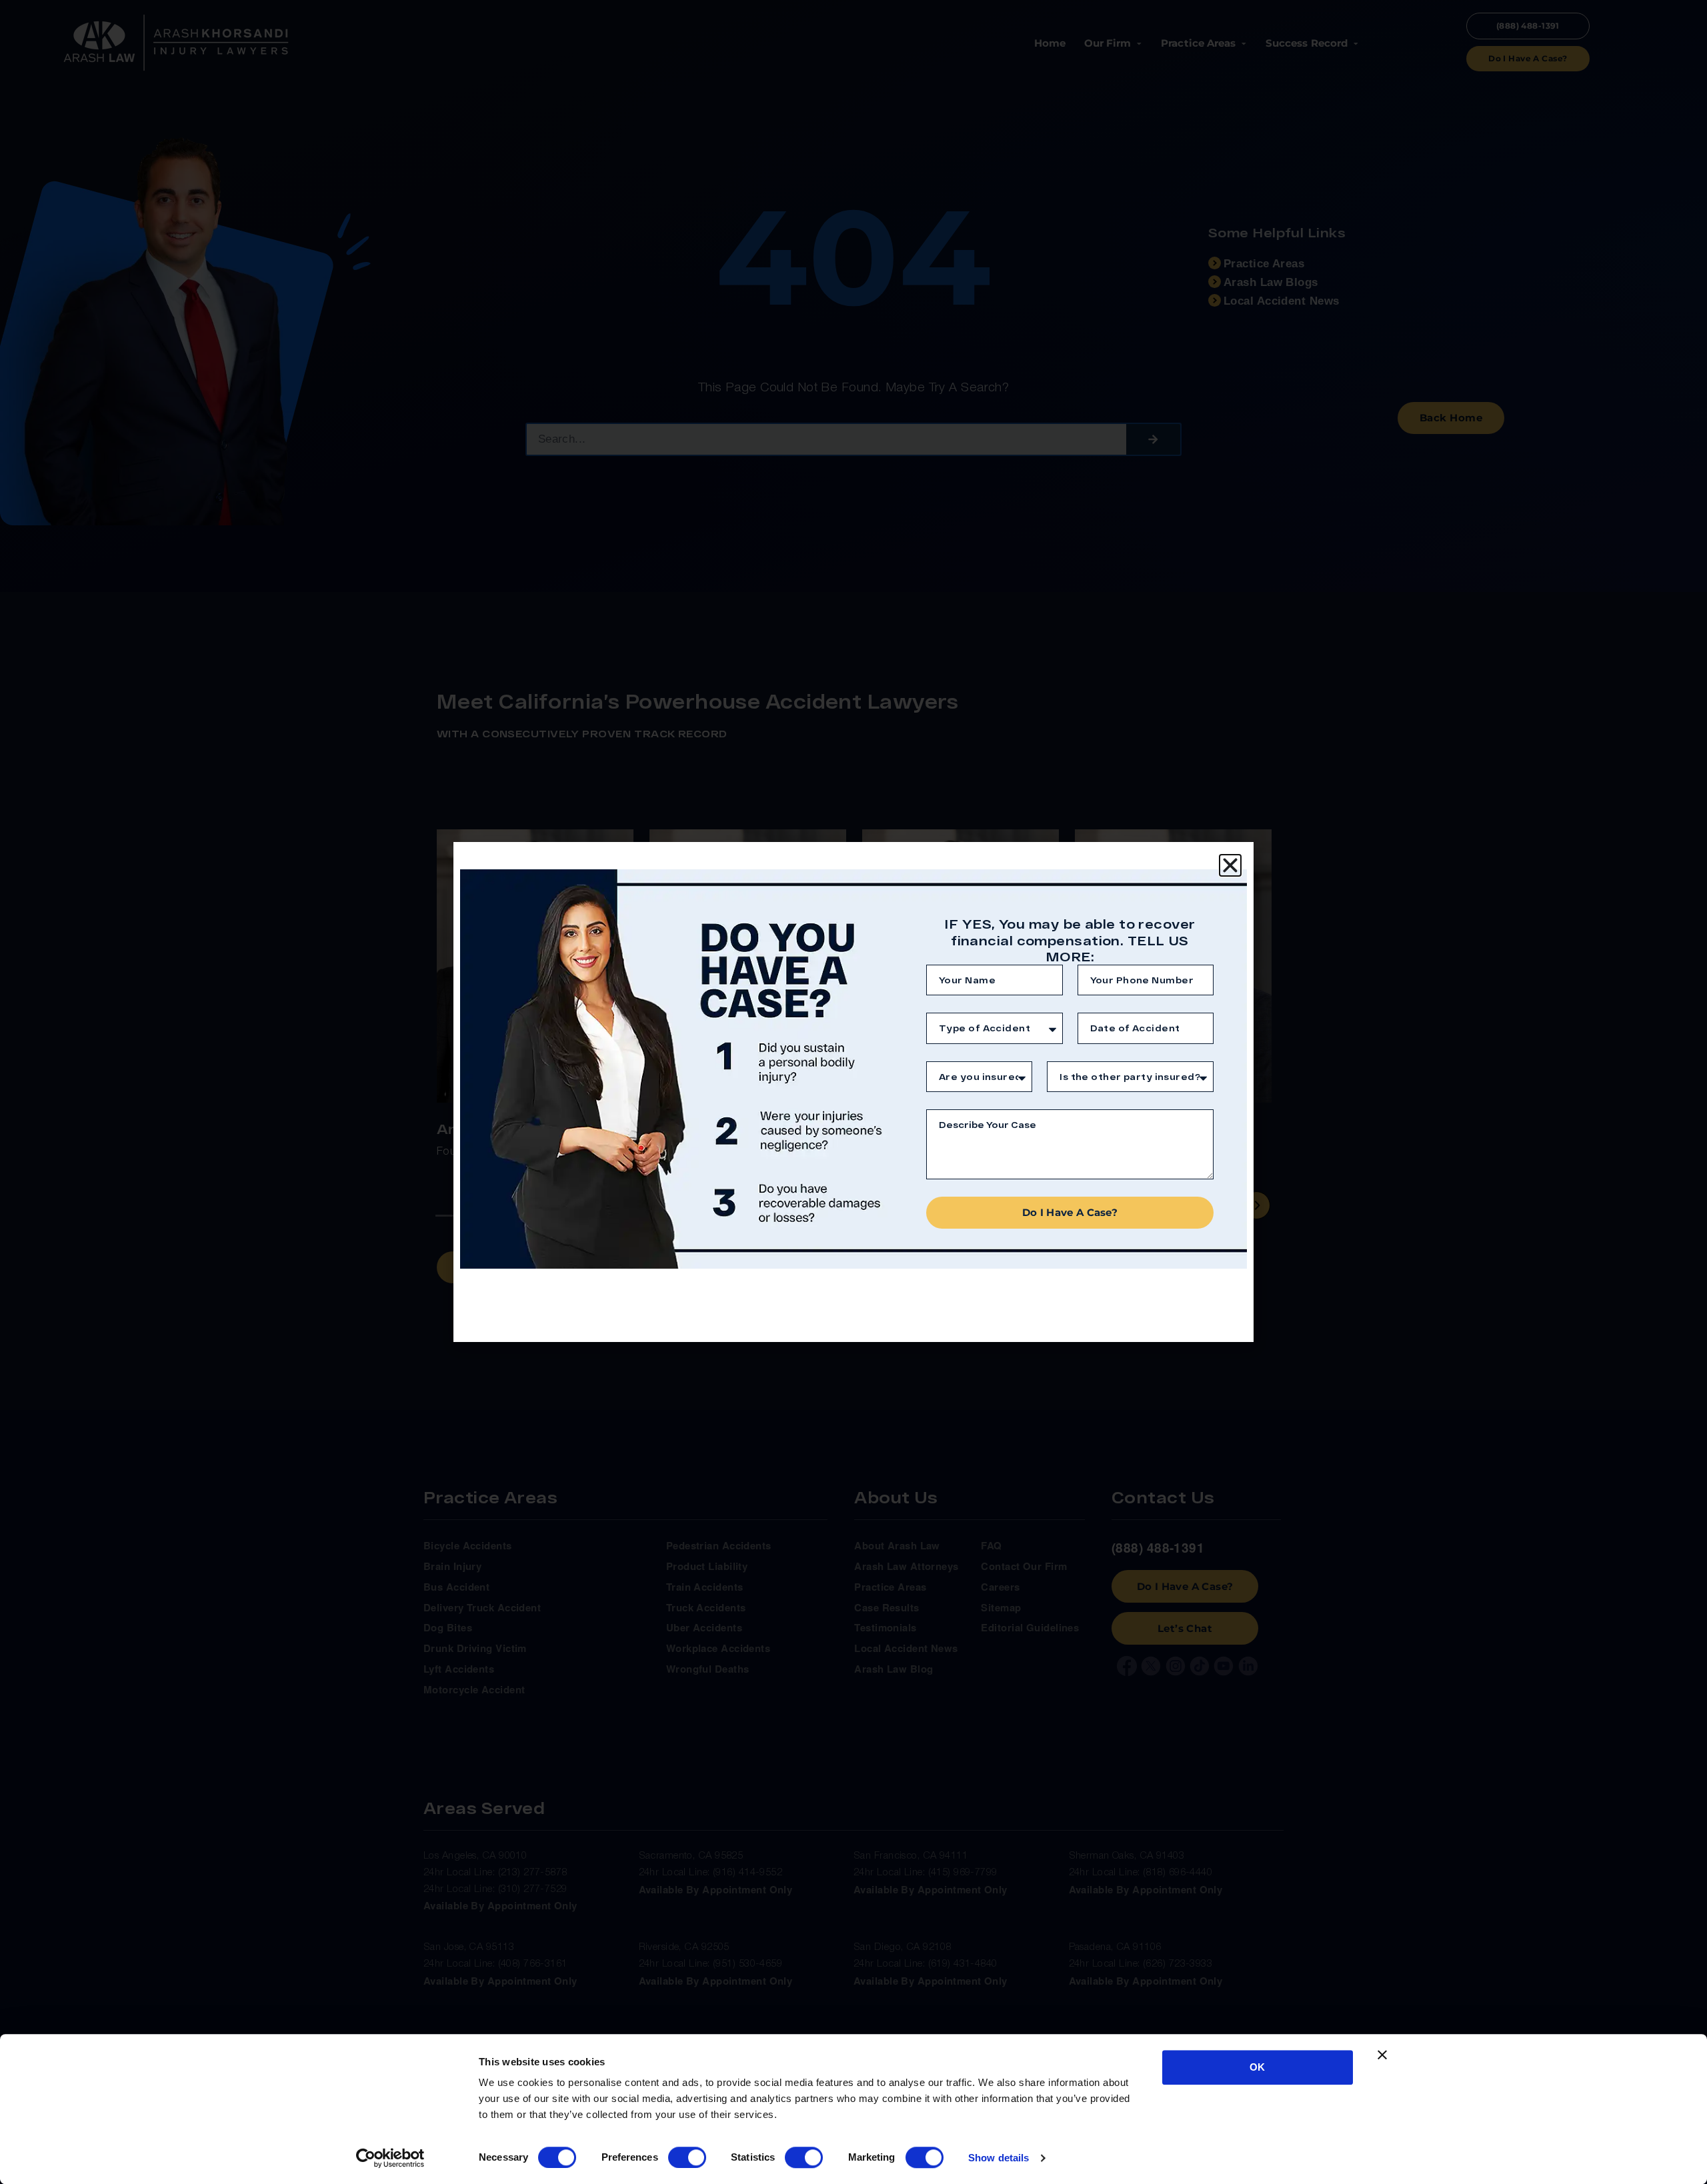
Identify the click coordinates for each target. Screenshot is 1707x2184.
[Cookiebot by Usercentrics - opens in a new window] (390, 2158)
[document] (853, 1092)
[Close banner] (1382, 2055)
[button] (1230, 865)
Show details (999, 2158)
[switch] (687, 2157)
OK (1257, 2067)
